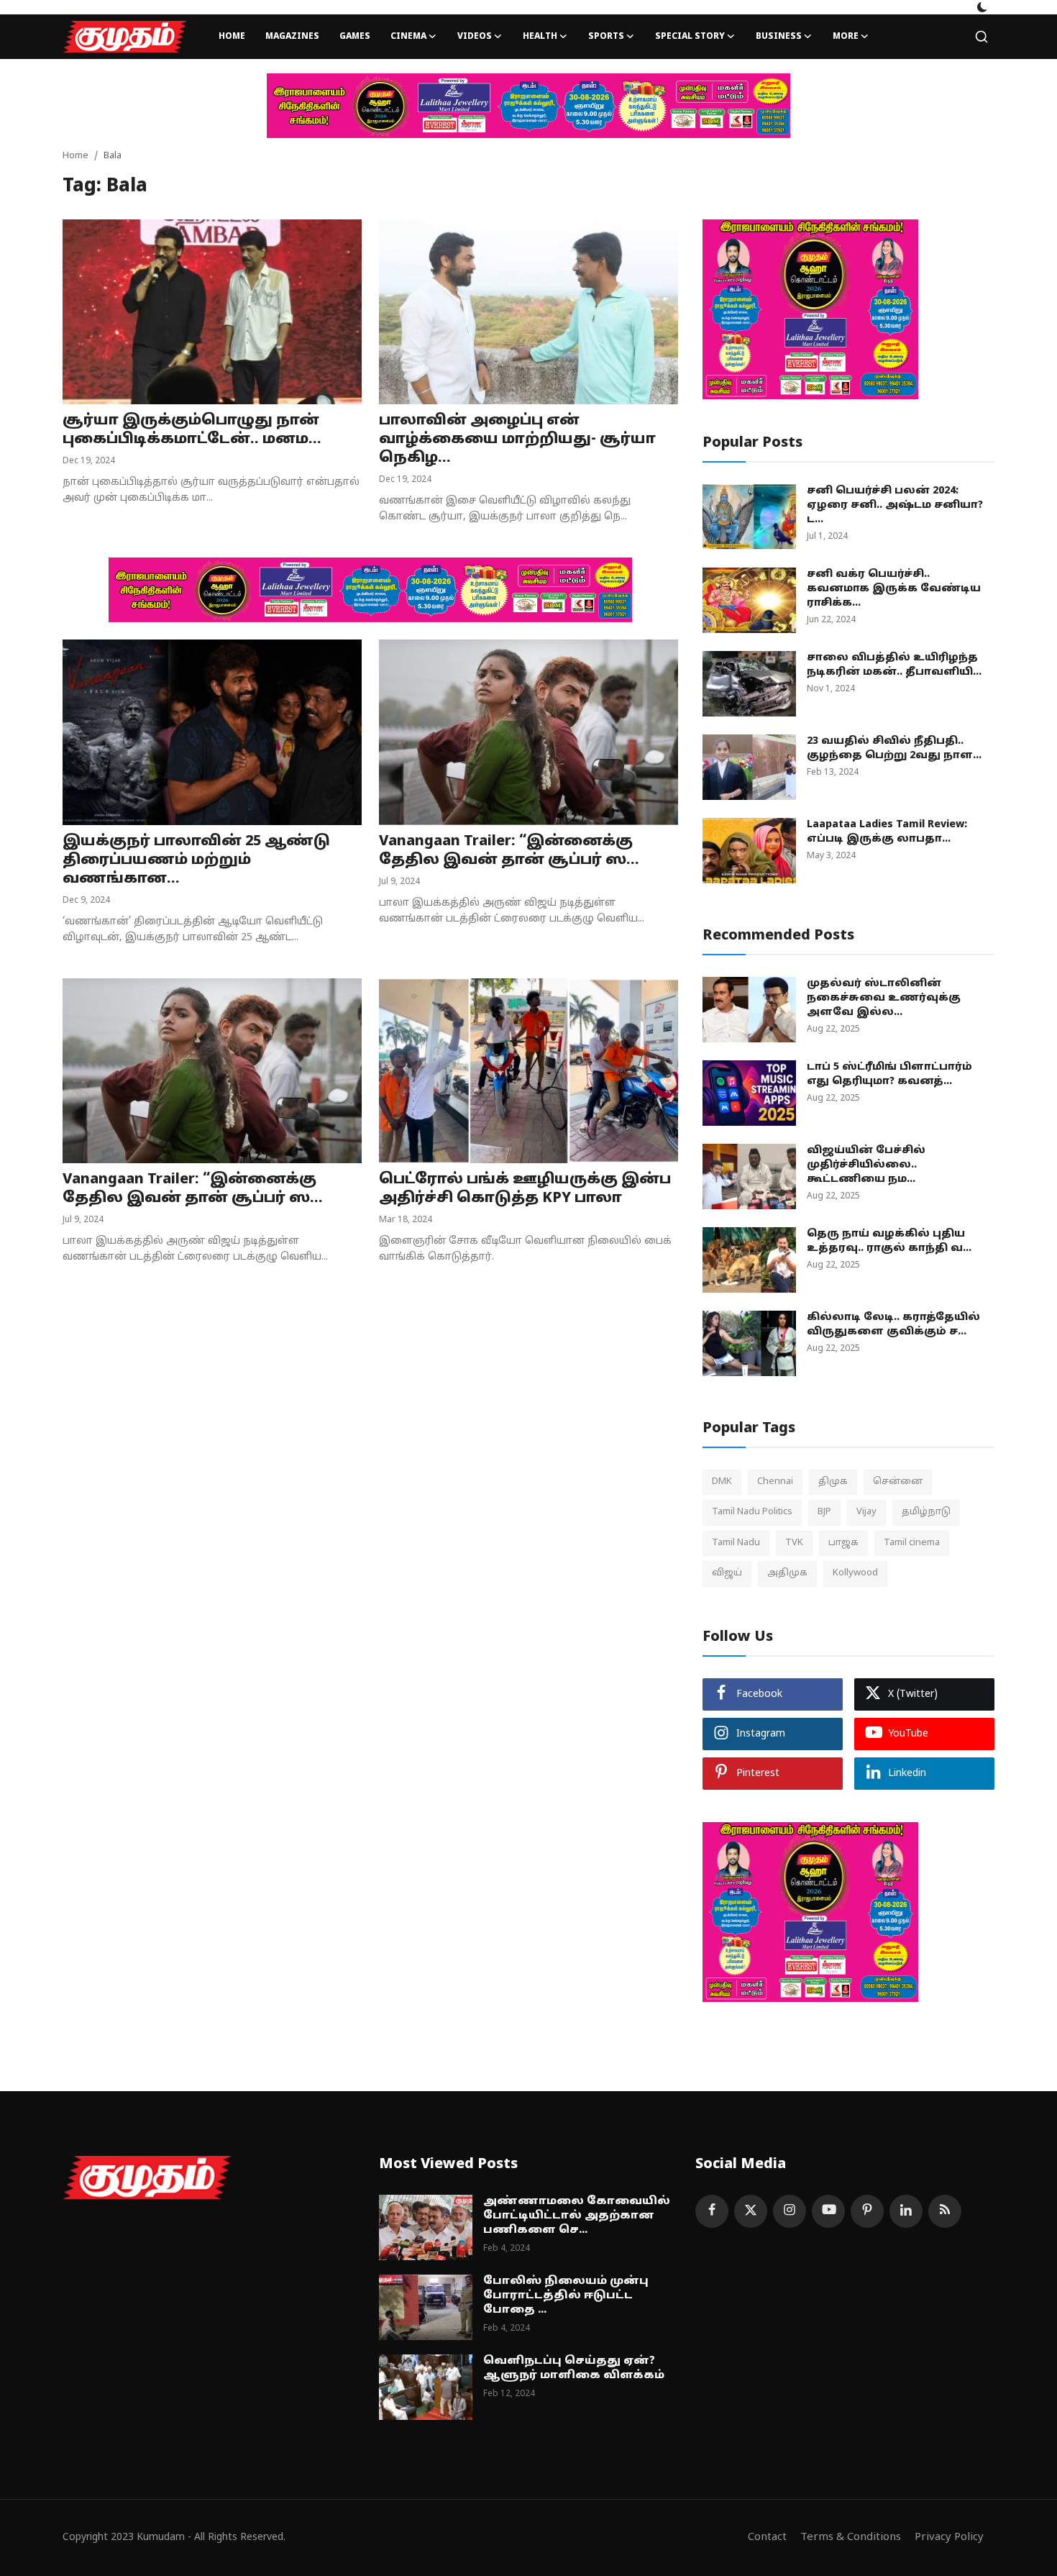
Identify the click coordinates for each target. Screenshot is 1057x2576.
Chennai (775, 1482)
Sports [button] (606, 37)
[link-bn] (528, 106)
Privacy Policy (949, 2538)
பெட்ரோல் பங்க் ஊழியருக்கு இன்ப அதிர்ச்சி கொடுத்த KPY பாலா (525, 1189)
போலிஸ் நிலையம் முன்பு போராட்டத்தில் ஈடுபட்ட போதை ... (566, 2296)
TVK (794, 1543)
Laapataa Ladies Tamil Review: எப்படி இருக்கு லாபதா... (887, 832)
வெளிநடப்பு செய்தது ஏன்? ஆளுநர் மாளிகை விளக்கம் (574, 2368)
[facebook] (712, 2211)
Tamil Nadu (736, 1543)
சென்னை (898, 1482)
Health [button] (540, 37)
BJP (824, 1512)
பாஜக (843, 1543)
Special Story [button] (690, 37)
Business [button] (779, 37)
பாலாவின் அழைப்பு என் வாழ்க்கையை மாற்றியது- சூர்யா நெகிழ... (517, 440)
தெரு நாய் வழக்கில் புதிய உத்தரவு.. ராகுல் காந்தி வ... (889, 1241)
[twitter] (751, 2211)
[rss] (945, 2211)
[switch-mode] (982, 7)
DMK (722, 1482)
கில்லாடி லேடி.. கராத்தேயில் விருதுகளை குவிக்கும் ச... (893, 1325)
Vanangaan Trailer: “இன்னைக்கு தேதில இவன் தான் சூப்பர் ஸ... (509, 851)
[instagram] (790, 2211)
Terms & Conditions (851, 2538)
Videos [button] (475, 37)
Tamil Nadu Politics (752, 1512)
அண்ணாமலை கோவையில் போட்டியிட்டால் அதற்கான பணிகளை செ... (577, 2216)
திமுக (833, 1482)
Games (355, 37)
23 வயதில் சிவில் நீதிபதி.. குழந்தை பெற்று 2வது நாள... (894, 748)
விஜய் (727, 1573)
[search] (981, 37)
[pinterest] (867, 2211)
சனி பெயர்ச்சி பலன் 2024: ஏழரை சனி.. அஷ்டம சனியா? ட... (895, 505)
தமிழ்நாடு (926, 1512)
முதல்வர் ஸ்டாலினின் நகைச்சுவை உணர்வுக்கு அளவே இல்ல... (884, 998)
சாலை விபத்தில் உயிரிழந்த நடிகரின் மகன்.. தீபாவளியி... (894, 665)
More (846, 37)
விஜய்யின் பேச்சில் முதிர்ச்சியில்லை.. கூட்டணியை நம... (866, 1165)
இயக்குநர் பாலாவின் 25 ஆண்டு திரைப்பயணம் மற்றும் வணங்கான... (196, 860)
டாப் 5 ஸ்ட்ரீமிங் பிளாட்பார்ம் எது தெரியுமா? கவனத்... (889, 1074)
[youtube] (828, 2211)
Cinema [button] (408, 37)
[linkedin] (906, 2211)
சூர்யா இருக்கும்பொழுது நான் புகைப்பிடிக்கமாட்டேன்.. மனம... (192, 430)
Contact (767, 2538)
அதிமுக (787, 1573)
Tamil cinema (912, 1543)
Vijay (866, 1512)
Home (232, 37)
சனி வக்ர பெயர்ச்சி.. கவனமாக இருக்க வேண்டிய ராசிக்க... (894, 589)
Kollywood (855, 1573)
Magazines (292, 37)
